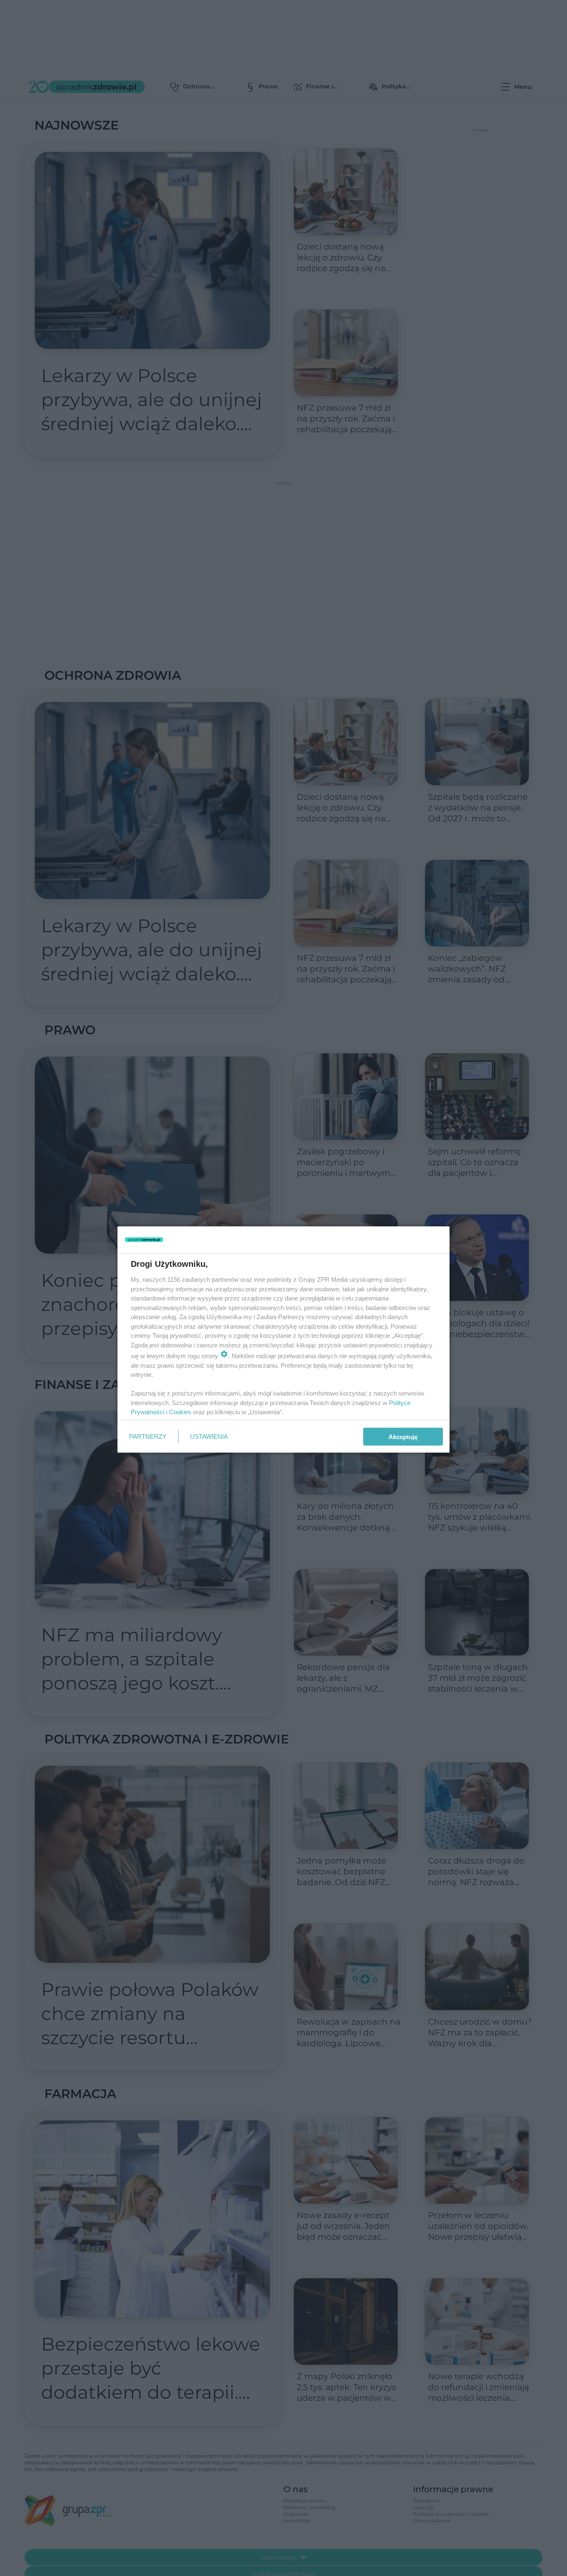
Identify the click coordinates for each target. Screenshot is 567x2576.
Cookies (180, 1412)
